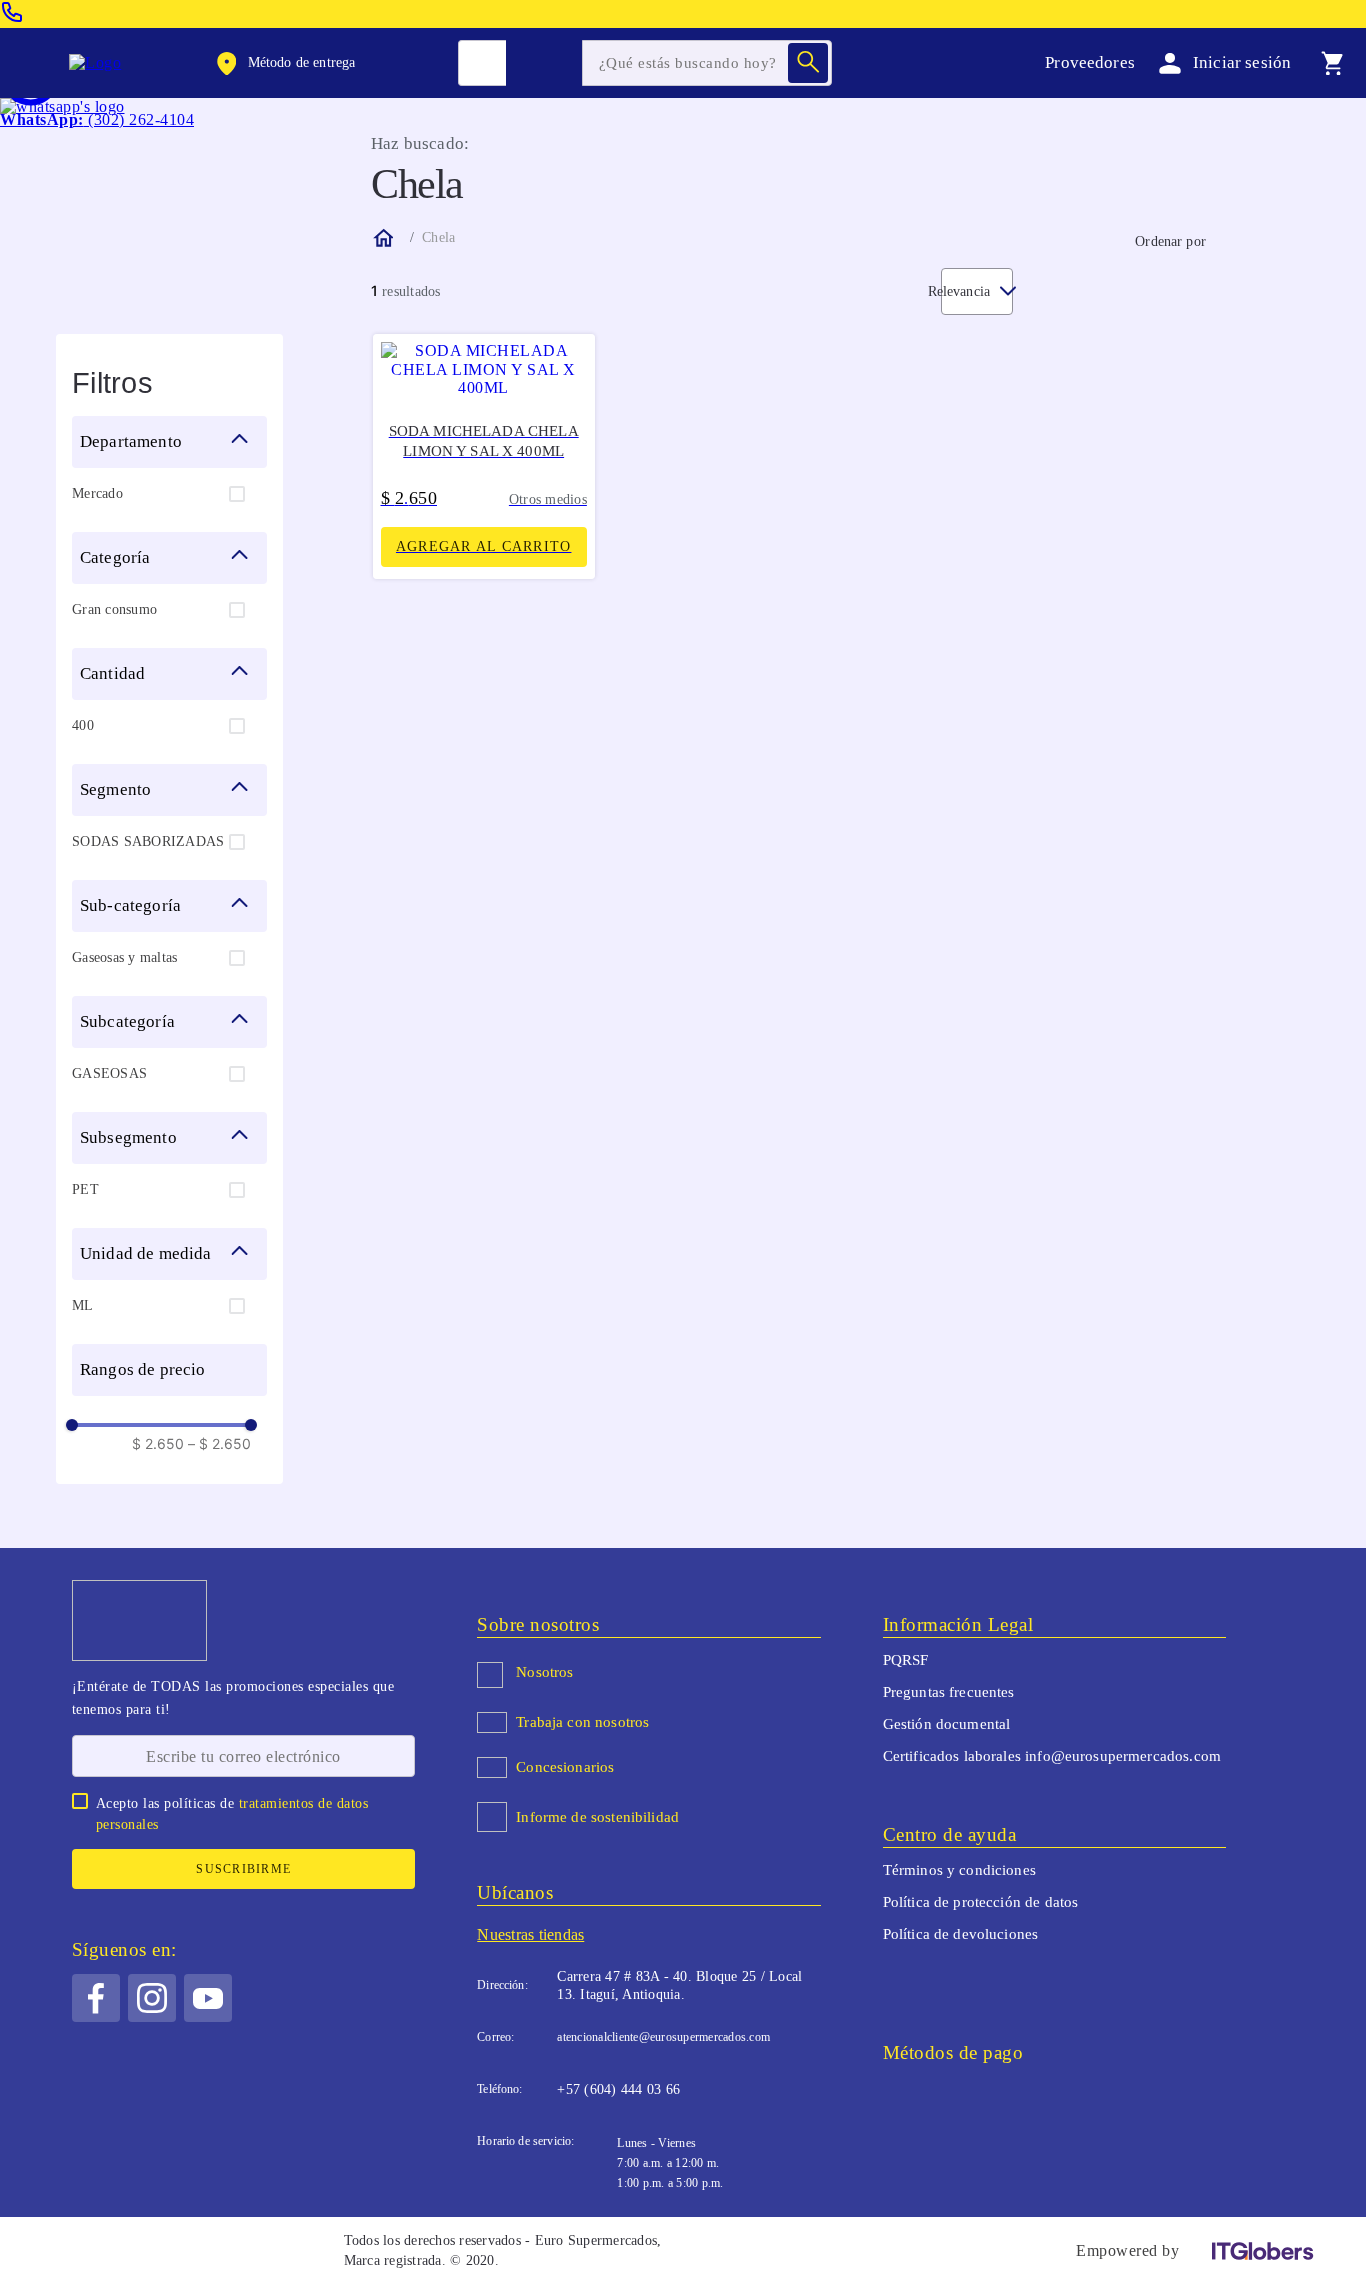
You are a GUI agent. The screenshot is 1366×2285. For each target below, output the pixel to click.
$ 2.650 (158, 1444)
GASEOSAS (109, 1073)
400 (83, 725)
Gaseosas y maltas (124, 957)
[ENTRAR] (1221, 62)
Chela (438, 237)
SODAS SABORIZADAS (148, 841)
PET (85, 1189)
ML (83, 1305)
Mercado (97, 493)
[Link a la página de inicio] (382, 238)
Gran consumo (114, 609)
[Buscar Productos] (808, 63)
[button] (284, 63)
